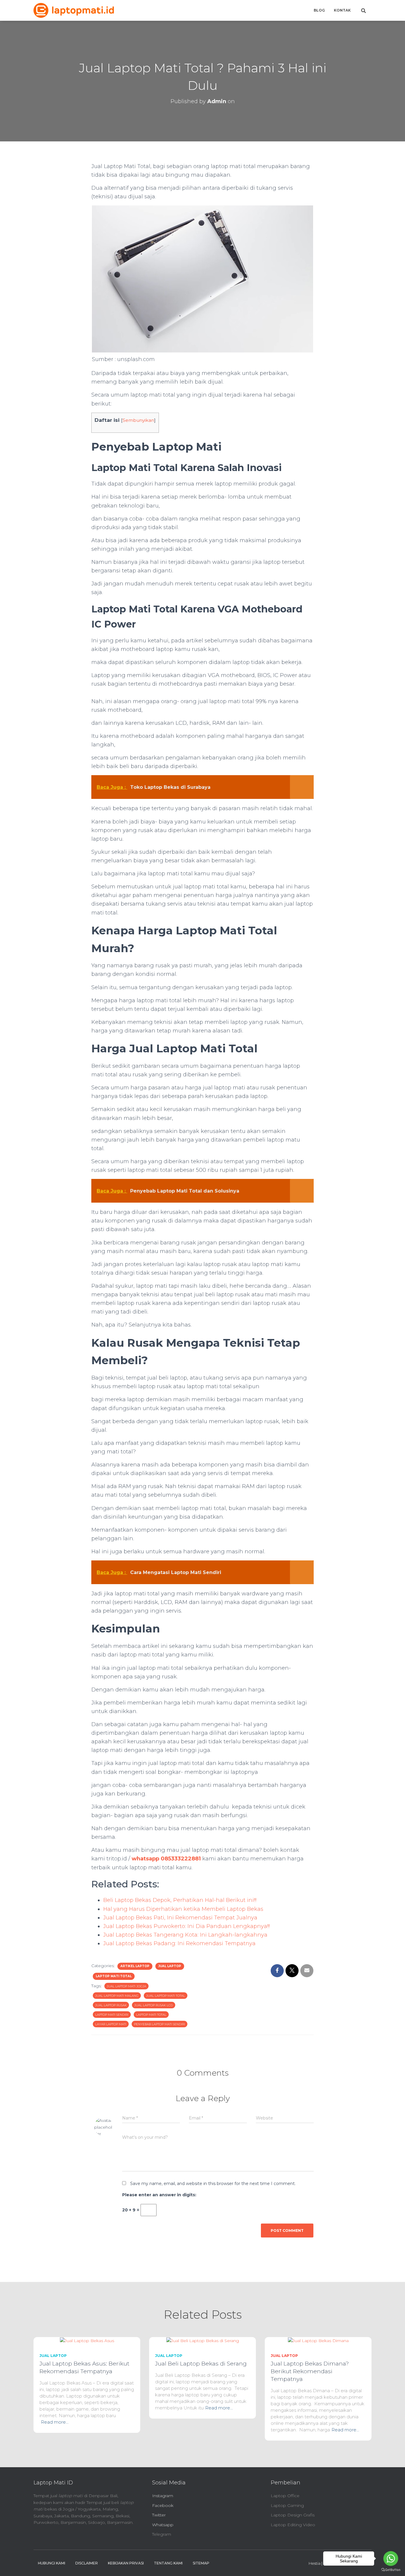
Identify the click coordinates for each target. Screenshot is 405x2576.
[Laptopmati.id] (74, 10)
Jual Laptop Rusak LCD (154, 2005)
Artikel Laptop (135, 1966)
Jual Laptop (170, 1966)
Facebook (163, 2505)
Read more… (55, 2422)
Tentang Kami (168, 2563)
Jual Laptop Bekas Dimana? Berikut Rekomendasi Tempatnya (310, 2371)
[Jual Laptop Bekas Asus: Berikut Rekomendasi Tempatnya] (87, 2340)
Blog (319, 10)
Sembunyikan (138, 420)
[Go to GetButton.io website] (391, 2570)
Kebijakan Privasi (126, 2563)
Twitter (159, 2515)
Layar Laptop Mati (111, 2024)
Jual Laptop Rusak (111, 2005)
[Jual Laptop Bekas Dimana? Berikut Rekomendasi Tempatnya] (318, 2340)
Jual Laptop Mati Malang (117, 1996)
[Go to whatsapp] (391, 2559)
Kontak (342, 10)
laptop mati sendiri (112, 2015)
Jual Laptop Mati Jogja (126, 1986)
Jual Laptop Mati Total (166, 1996)
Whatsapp (163, 2525)
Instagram (163, 2496)
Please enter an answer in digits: (159, 2195)
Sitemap (201, 2563)
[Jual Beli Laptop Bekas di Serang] (203, 2340)
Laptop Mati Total (114, 1976)
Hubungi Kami (52, 2563)
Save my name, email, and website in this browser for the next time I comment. (213, 2184)
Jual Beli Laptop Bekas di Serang (201, 2364)
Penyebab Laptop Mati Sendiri (160, 2024)
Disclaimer (87, 2563)
